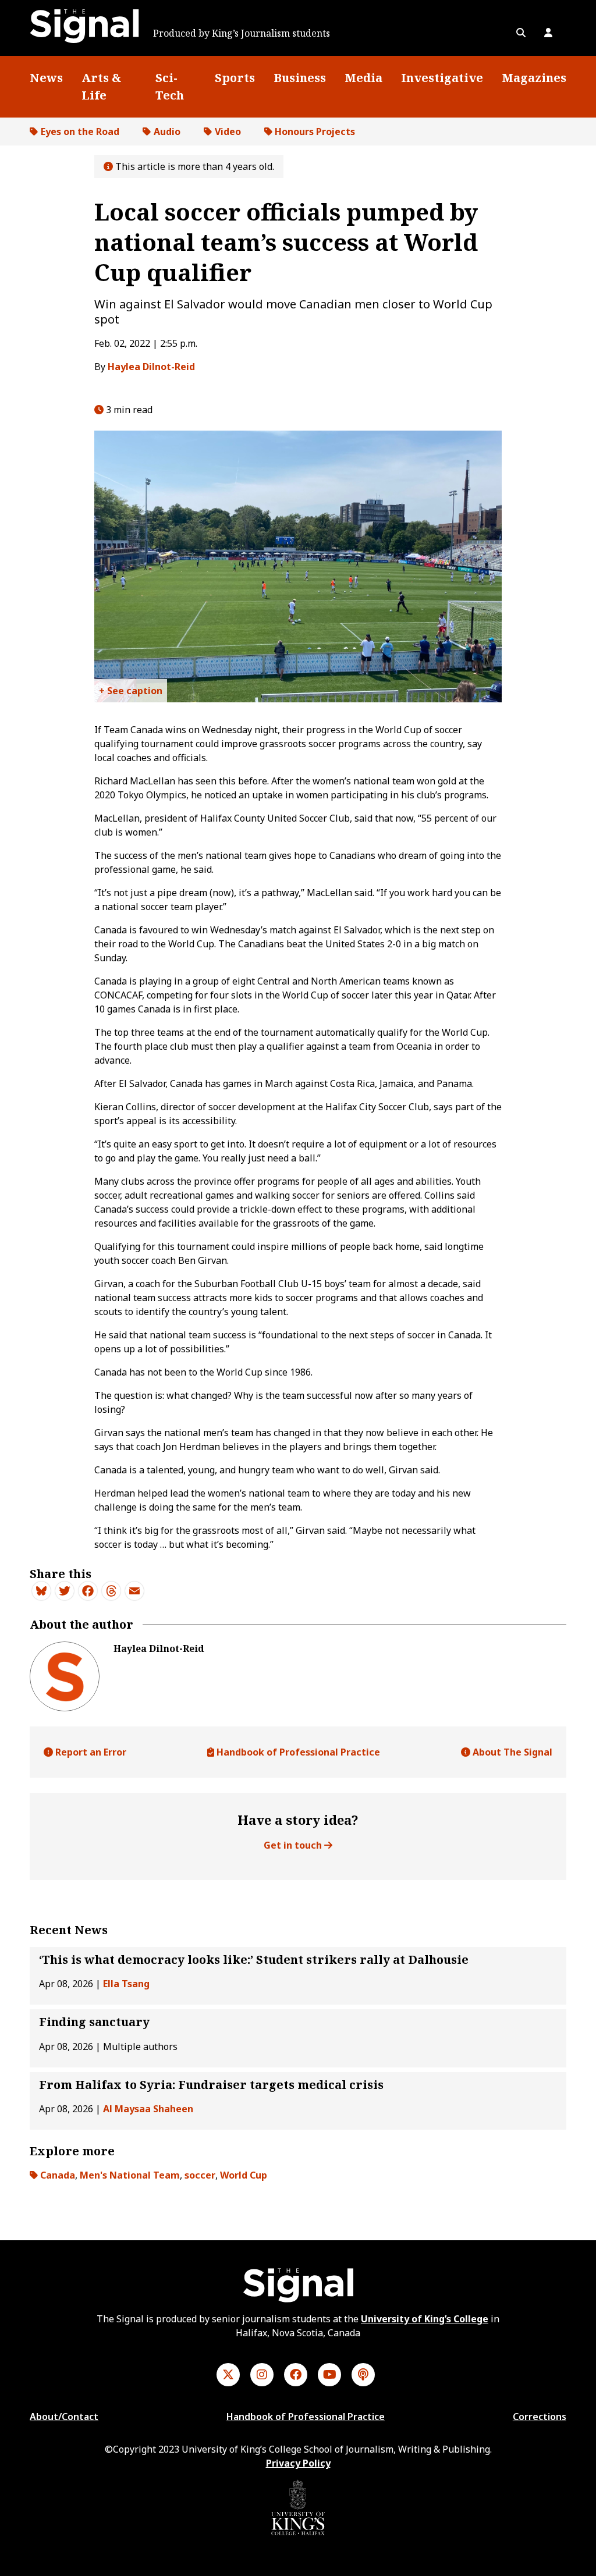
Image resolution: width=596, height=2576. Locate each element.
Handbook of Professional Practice (297, 1752)
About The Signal (511, 1752)
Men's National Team (130, 2175)
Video (228, 132)
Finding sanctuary (94, 2022)
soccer (200, 2175)
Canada (58, 2175)
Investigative (442, 78)
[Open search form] (521, 33)
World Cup (244, 2175)
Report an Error (90, 1752)
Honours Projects (315, 132)
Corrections (540, 2417)
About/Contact (64, 2417)
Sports (235, 78)
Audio (167, 132)
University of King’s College (425, 2319)
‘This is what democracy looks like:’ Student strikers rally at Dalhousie (254, 1959)
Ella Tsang (126, 1984)
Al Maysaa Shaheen (148, 2109)
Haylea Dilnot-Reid (151, 367)
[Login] (548, 33)
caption (144, 691)
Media (363, 78)
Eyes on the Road (80, 132)
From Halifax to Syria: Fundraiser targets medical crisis (211, 2085)
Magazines (534, 78)
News (46, 78)
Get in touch (294, 1845)
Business (300, 78)
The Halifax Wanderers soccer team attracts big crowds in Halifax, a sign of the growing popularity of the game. (131, 693)
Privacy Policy (298, 2463)
